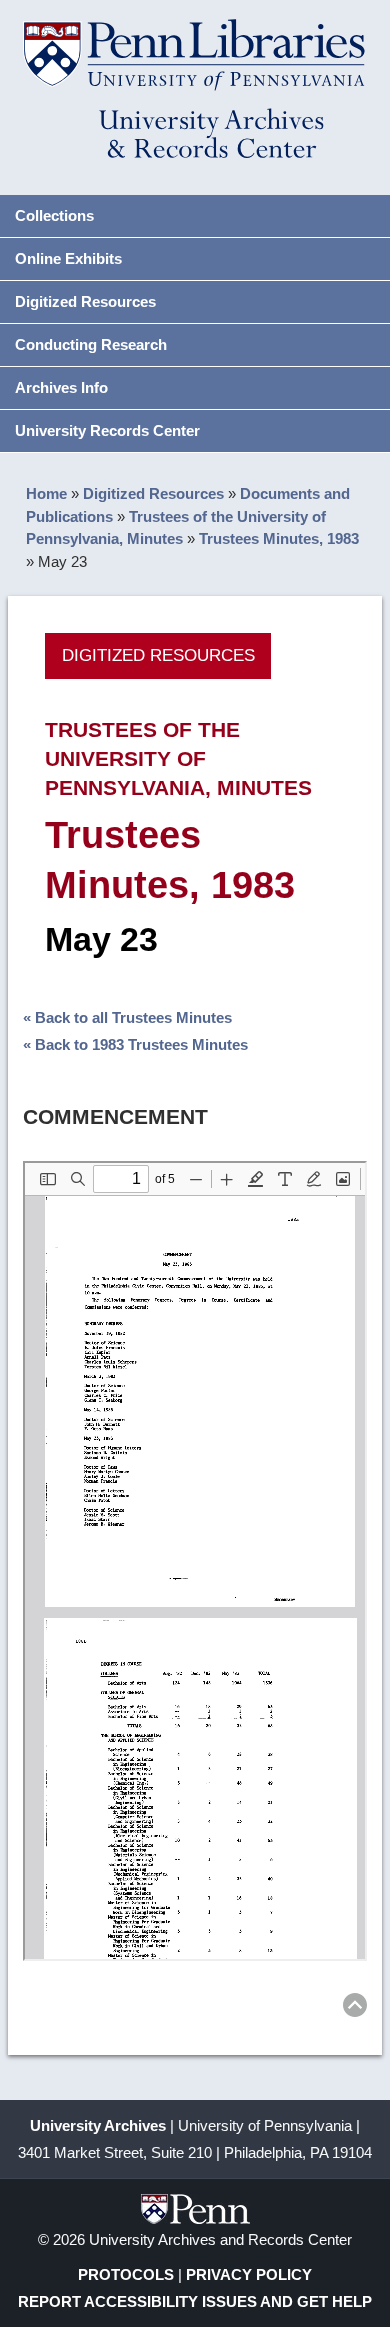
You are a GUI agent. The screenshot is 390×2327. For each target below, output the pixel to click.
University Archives (98, 2125)
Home (46, 493)
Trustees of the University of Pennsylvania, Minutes (178, 758)
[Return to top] (355, 2008)
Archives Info (61, 387)
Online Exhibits (68, 258)
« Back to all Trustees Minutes (127, 1017)
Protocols (126, 2274)
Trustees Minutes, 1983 (279, 538)
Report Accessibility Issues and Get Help (195, 2301)
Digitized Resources (85, 301)
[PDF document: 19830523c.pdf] (195, 1561)
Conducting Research (91, 344)
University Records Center (107, 430)
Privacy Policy (249, 2274)
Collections (54, 215)
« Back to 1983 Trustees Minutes (135, 1044)
